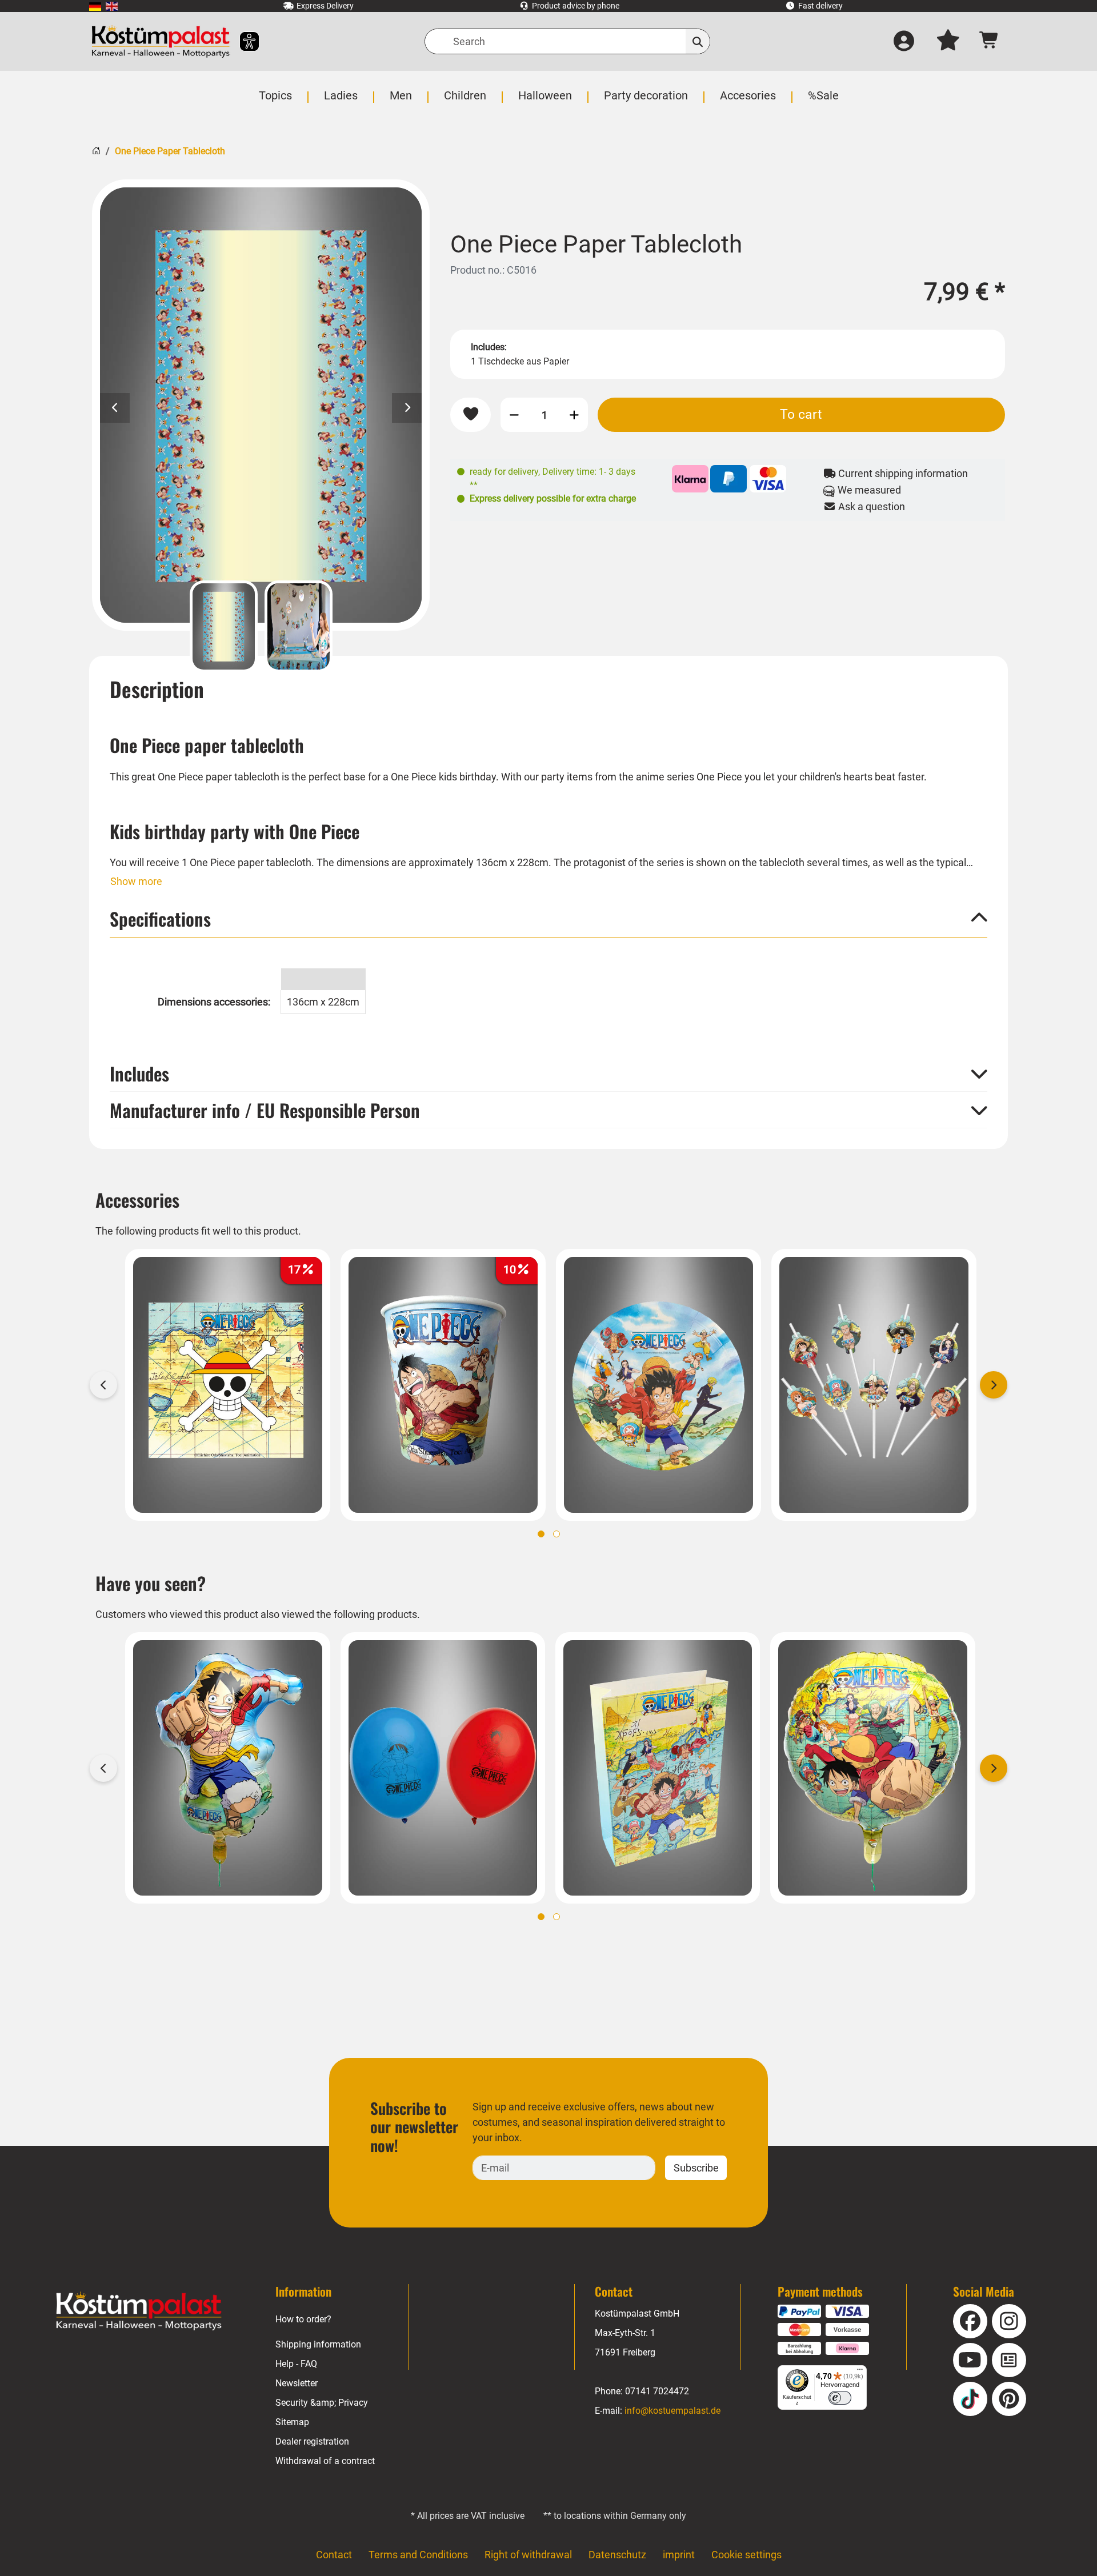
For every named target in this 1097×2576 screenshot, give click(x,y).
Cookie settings (746, 2555)
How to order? (303, 2319)
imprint (679, 2555)
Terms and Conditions (418, 2555)
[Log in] (904, 42)
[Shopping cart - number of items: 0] (989, 41)
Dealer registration (312, 2441)
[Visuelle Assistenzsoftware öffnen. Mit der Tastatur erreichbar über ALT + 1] (242, 41)
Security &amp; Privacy (322, 2403)
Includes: (489, 347)
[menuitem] (95, 6)
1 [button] (541, 1534)
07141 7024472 (657, 2391)
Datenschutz (617, 2555)
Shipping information (318, 2344)
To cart (801, 414)
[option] (261, 405)
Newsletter (297, 2383)
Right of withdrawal (528, 2555)
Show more (136, 881)
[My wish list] (948, 42)
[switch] (840, 2398)
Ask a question (870, 506)
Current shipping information (902, 473)
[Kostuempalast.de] (161, 41)
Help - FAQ (296, 2364)
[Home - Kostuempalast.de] (139, 2311)
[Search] (698, 41)
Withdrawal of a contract (325, 2461)
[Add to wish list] (471, 414)
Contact (334, 2555)
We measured (868, 490)
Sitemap (292, 2422)
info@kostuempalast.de (672, 2411)
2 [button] (556, 1534)
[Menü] (860, 2372)
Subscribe (696, 2168)
